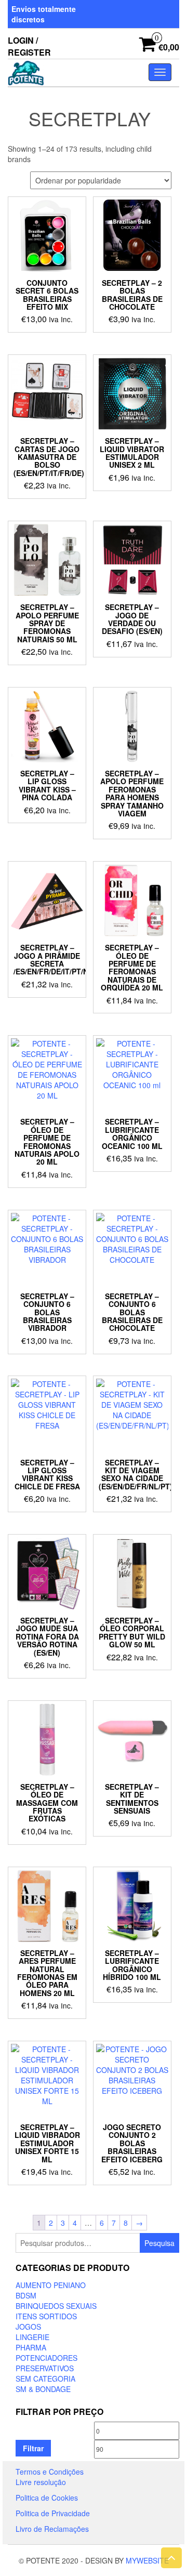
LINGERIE (32, 2337)
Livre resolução (41, 2482)
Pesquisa (159, 2243)
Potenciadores (46, 2358)
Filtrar (33, 2448)
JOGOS (28, 2327)
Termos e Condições (50, 2472)
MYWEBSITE (147, 2560)
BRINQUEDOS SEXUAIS (56, 2306)
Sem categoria (45, 2379)
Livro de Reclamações (52, 2529)
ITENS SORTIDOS (46, 2316)
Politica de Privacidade (53, 2513)
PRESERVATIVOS (45, 2368)
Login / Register (29, 46)
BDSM (26, 2295)
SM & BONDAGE (43, 2389)
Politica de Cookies (47, 2498)
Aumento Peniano (51, 2285)
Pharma (31, 2347)
